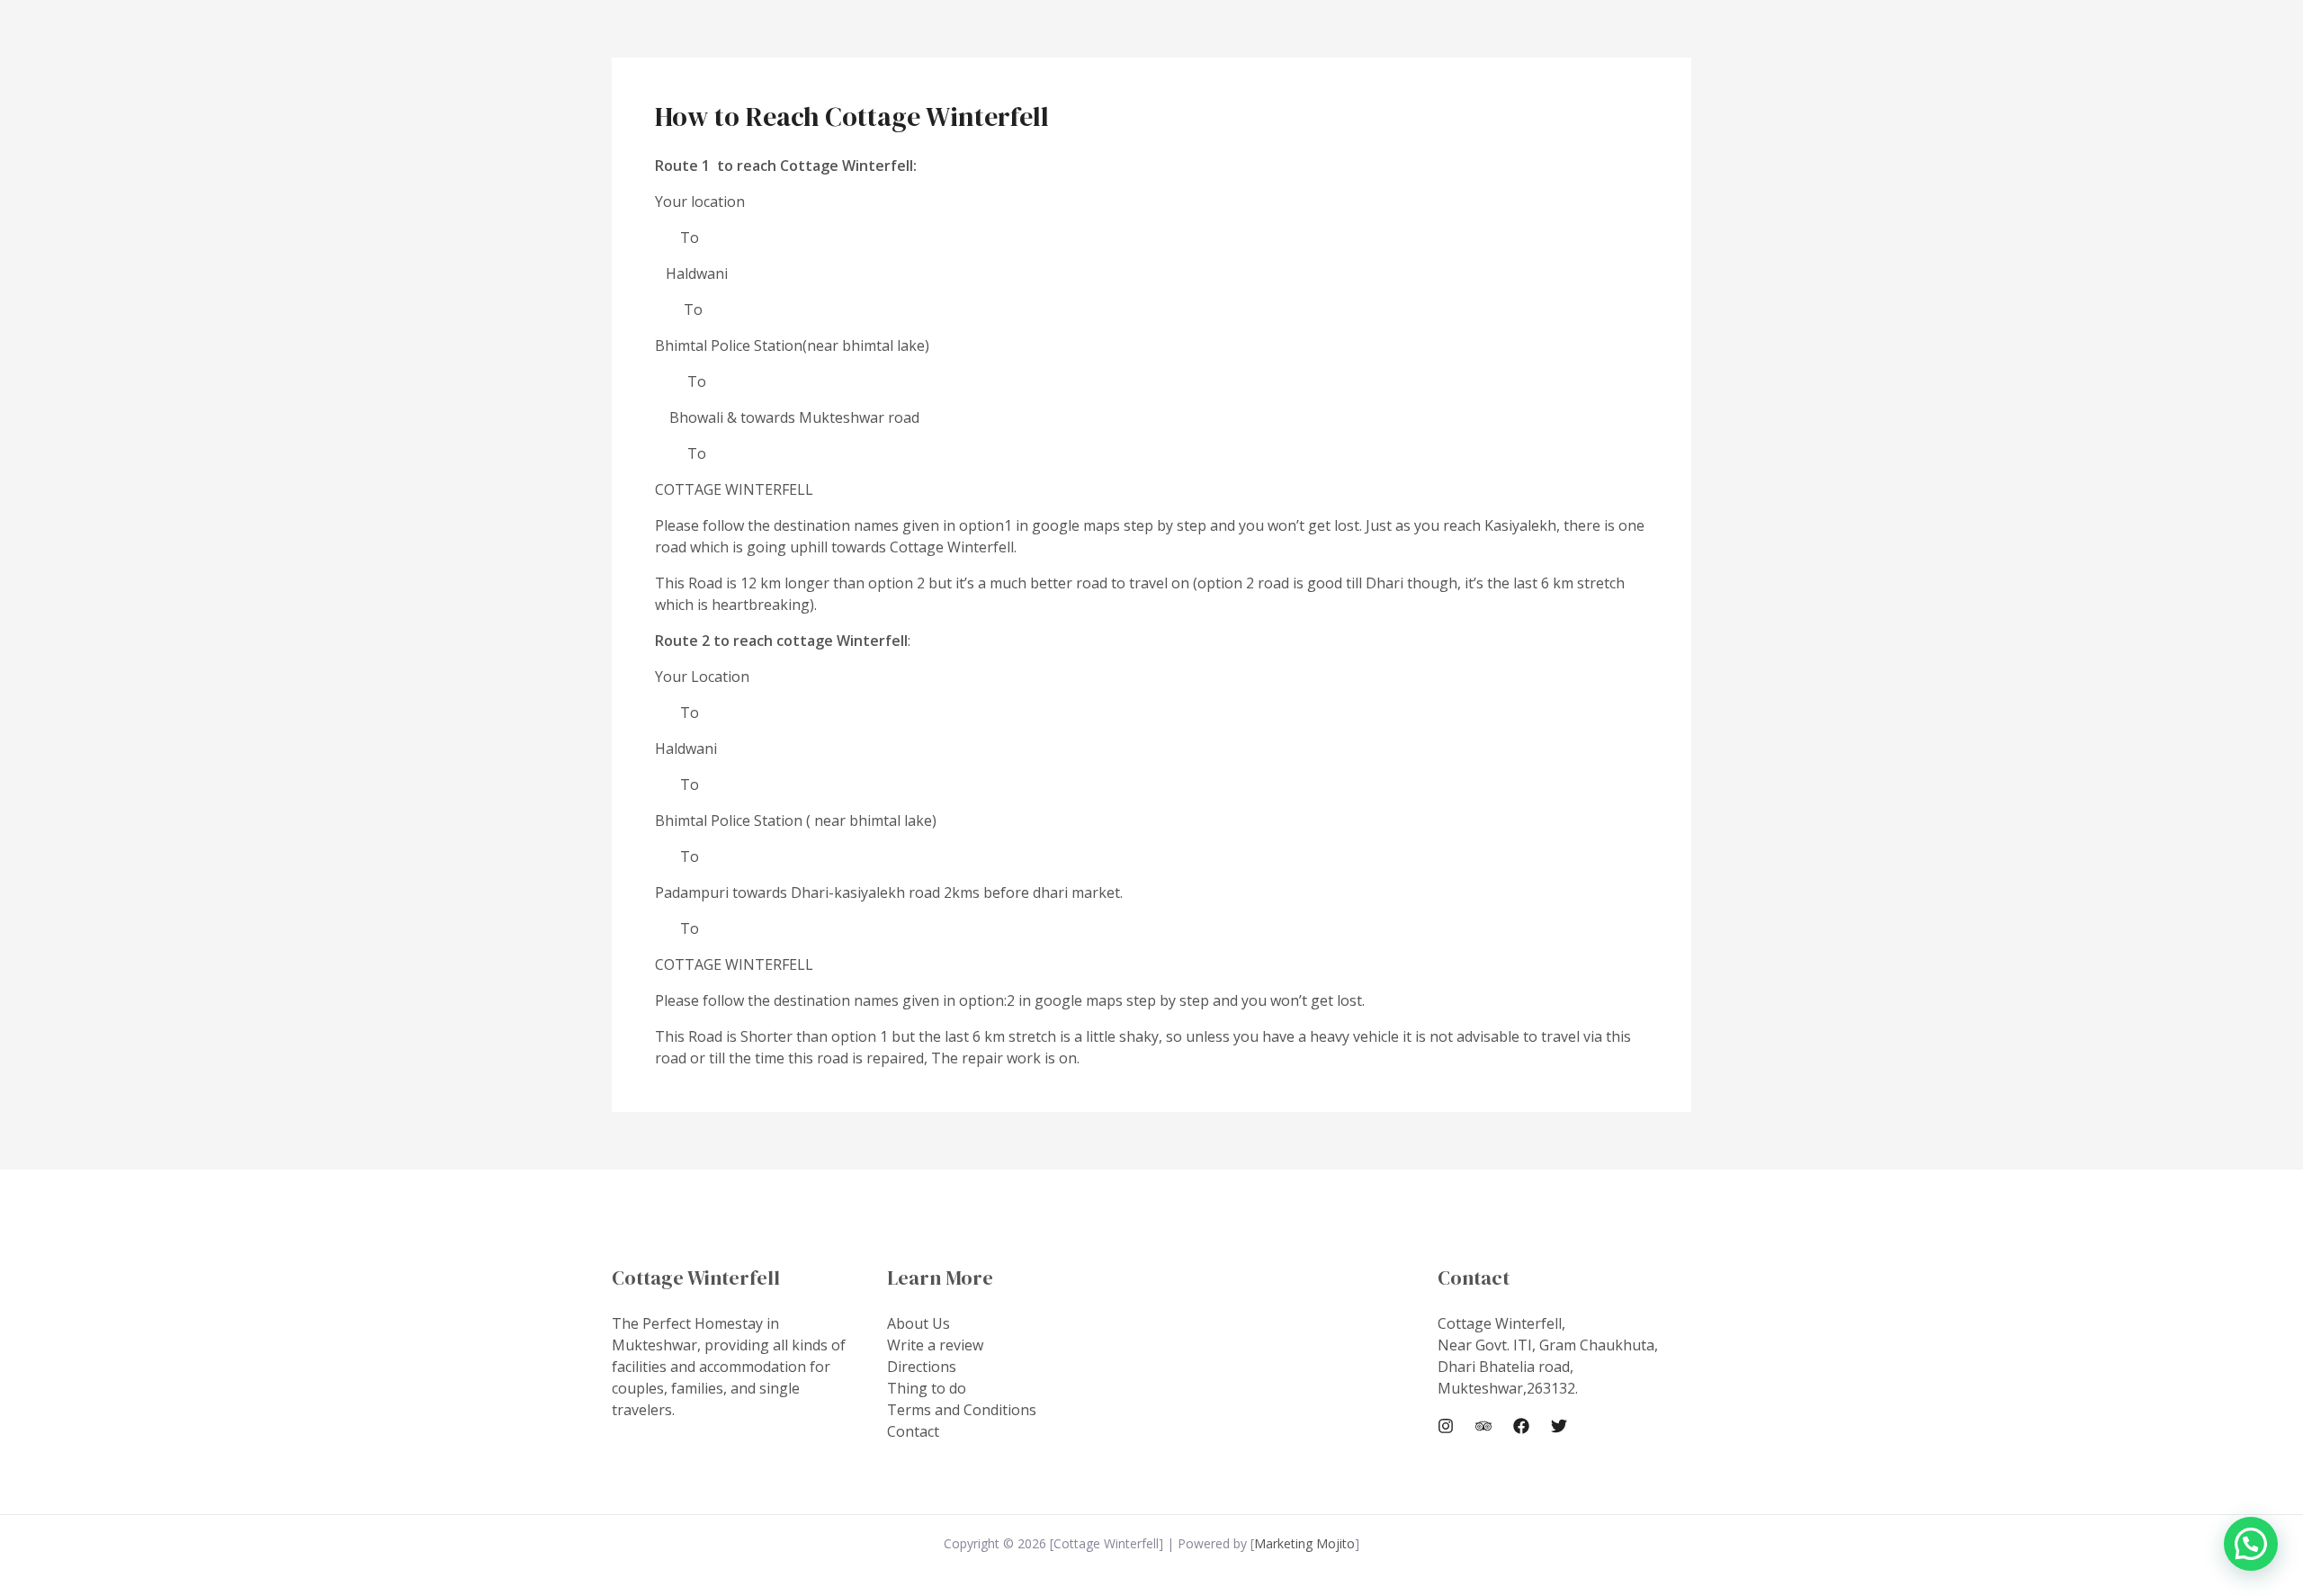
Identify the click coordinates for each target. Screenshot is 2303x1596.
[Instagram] (1446, 1426)
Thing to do (927, 1388)
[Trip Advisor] (1483, 1426)
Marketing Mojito (1304, 1543)
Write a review (935, 1345)
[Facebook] (1521, 1426)
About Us (919, 1323)
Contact (913, 1431)
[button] (2251, 1544)
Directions (922, 1367)
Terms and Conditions (962, 1410)
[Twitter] (1559, 1426)
